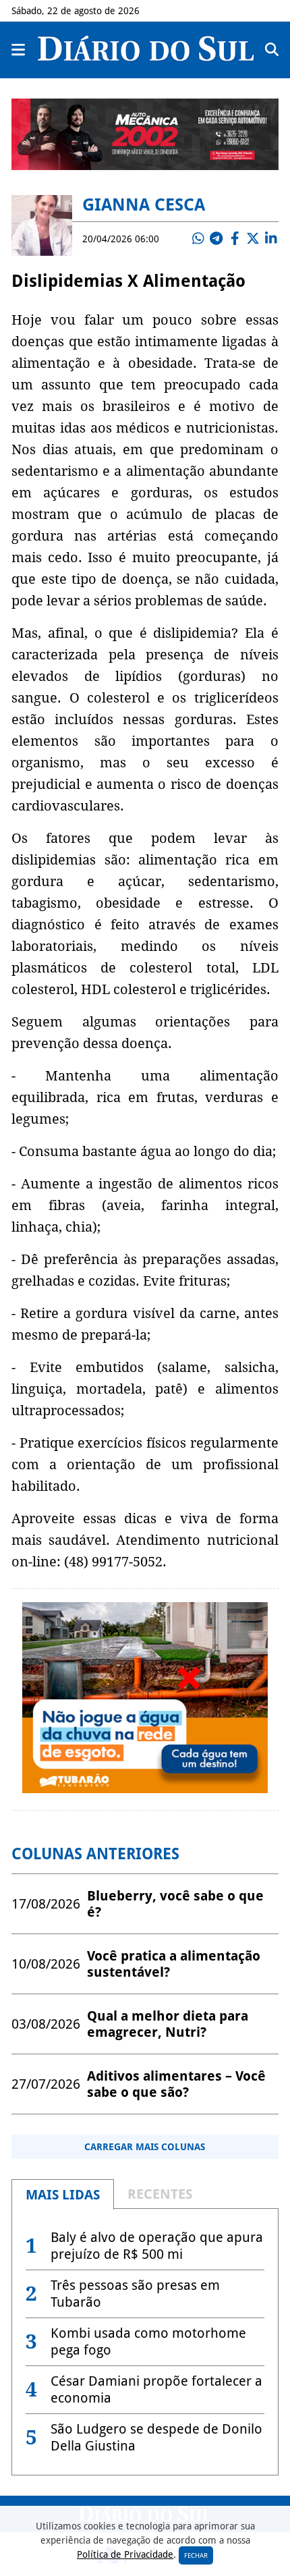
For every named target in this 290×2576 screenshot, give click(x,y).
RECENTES (160, 2194)
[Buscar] (272, 50)
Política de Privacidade (125, 2554)
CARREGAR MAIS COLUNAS (145, 2147)
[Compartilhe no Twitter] (253, 239)
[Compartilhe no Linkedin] (271, 239)
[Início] (146, 57)
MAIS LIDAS (63, 2195)
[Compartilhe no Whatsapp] (198, 239)
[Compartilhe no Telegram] (216, 239)
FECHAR (196, 2555)
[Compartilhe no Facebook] (235, 239)
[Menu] (19, 50)
